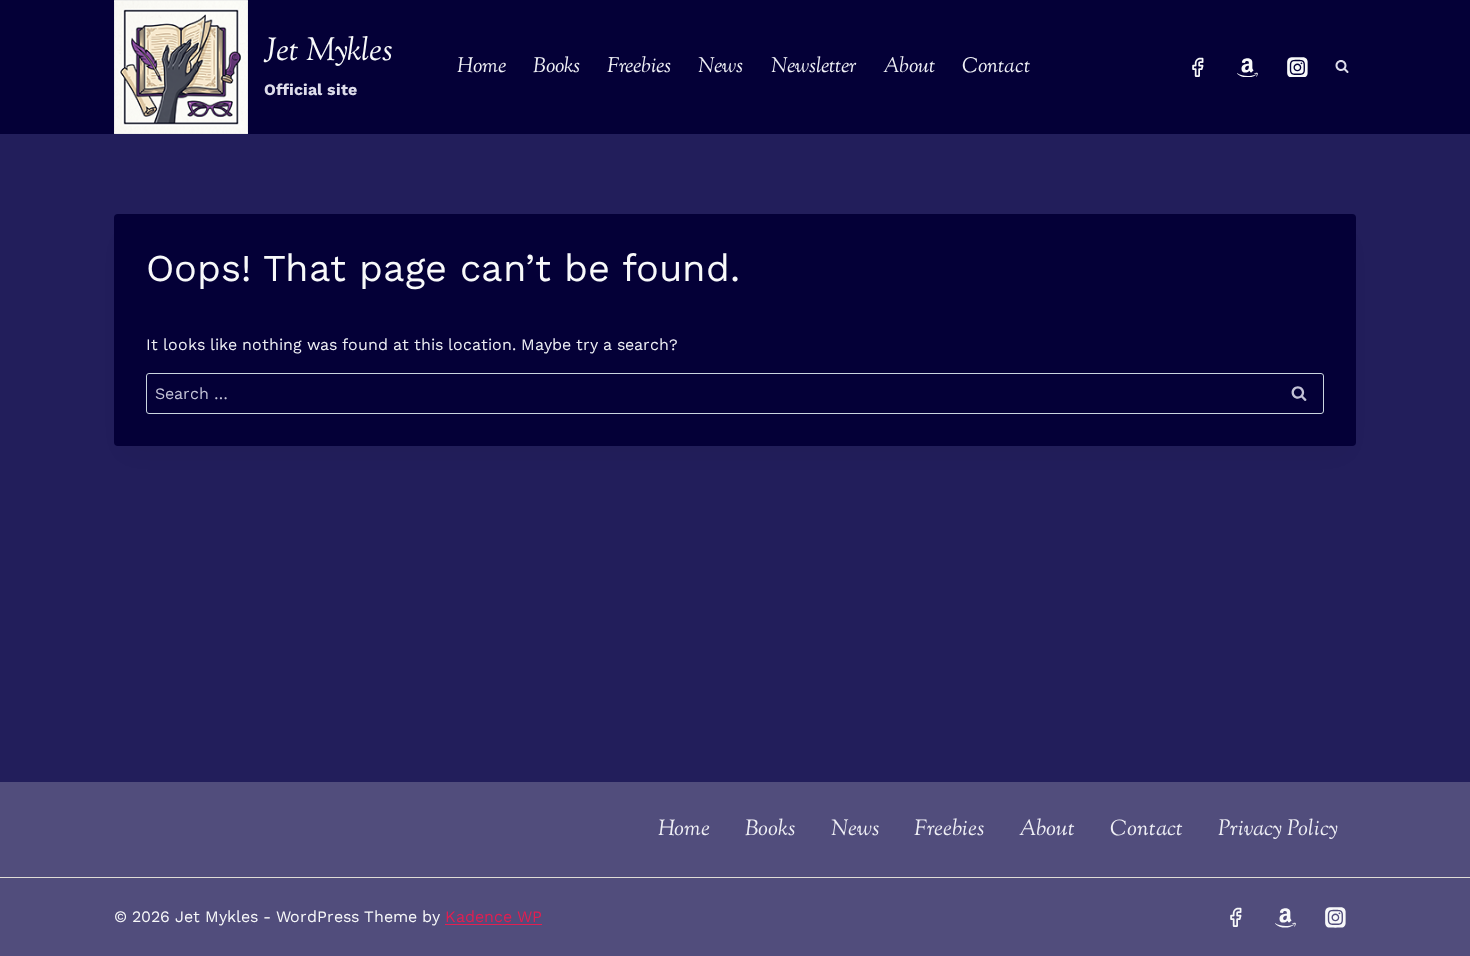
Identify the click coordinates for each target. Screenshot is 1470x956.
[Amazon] (1248, 67)
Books (556, 67)
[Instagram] (1297, 67)
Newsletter (813, 67)
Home (481, 67)
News (720, 67)
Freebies (639, 67)
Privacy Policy (1278, 830)
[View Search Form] (1342, 67)
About (909, 67)
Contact (996, 67)
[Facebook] (1198, 67)
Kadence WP (493, 916)
